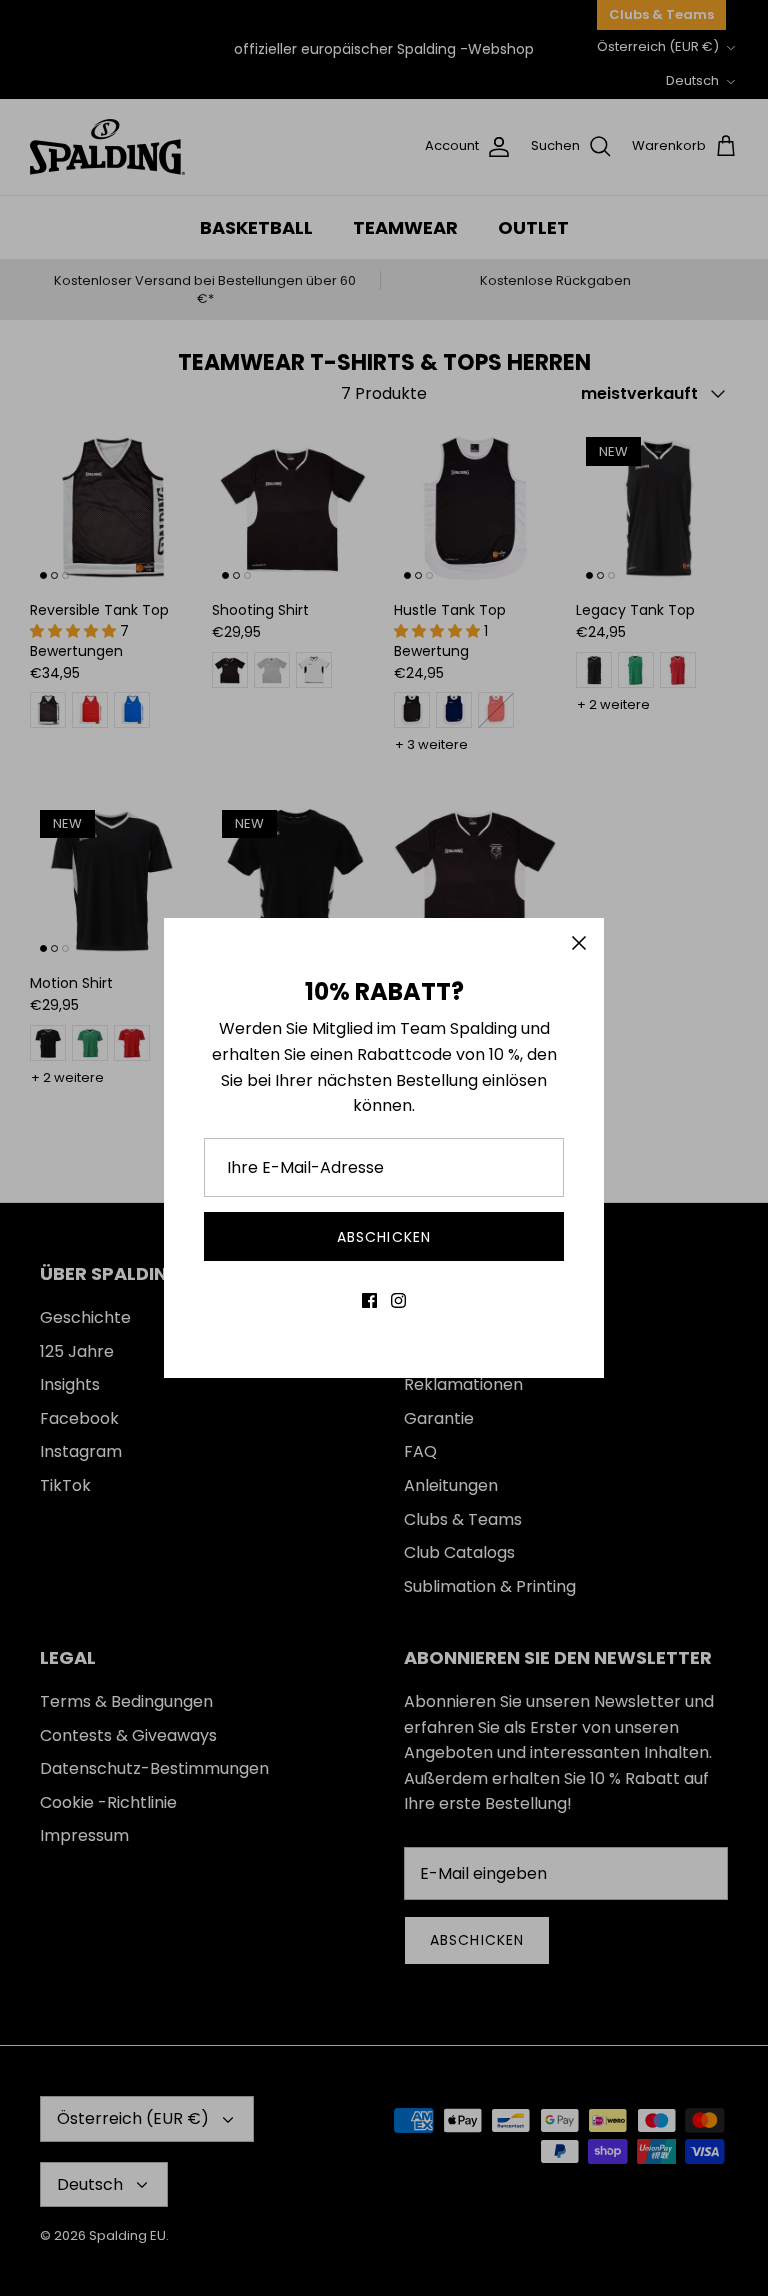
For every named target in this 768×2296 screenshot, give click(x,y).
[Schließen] (579, 943)
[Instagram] (398, 1300)
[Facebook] (369, 1300)
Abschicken (384, 1237)
